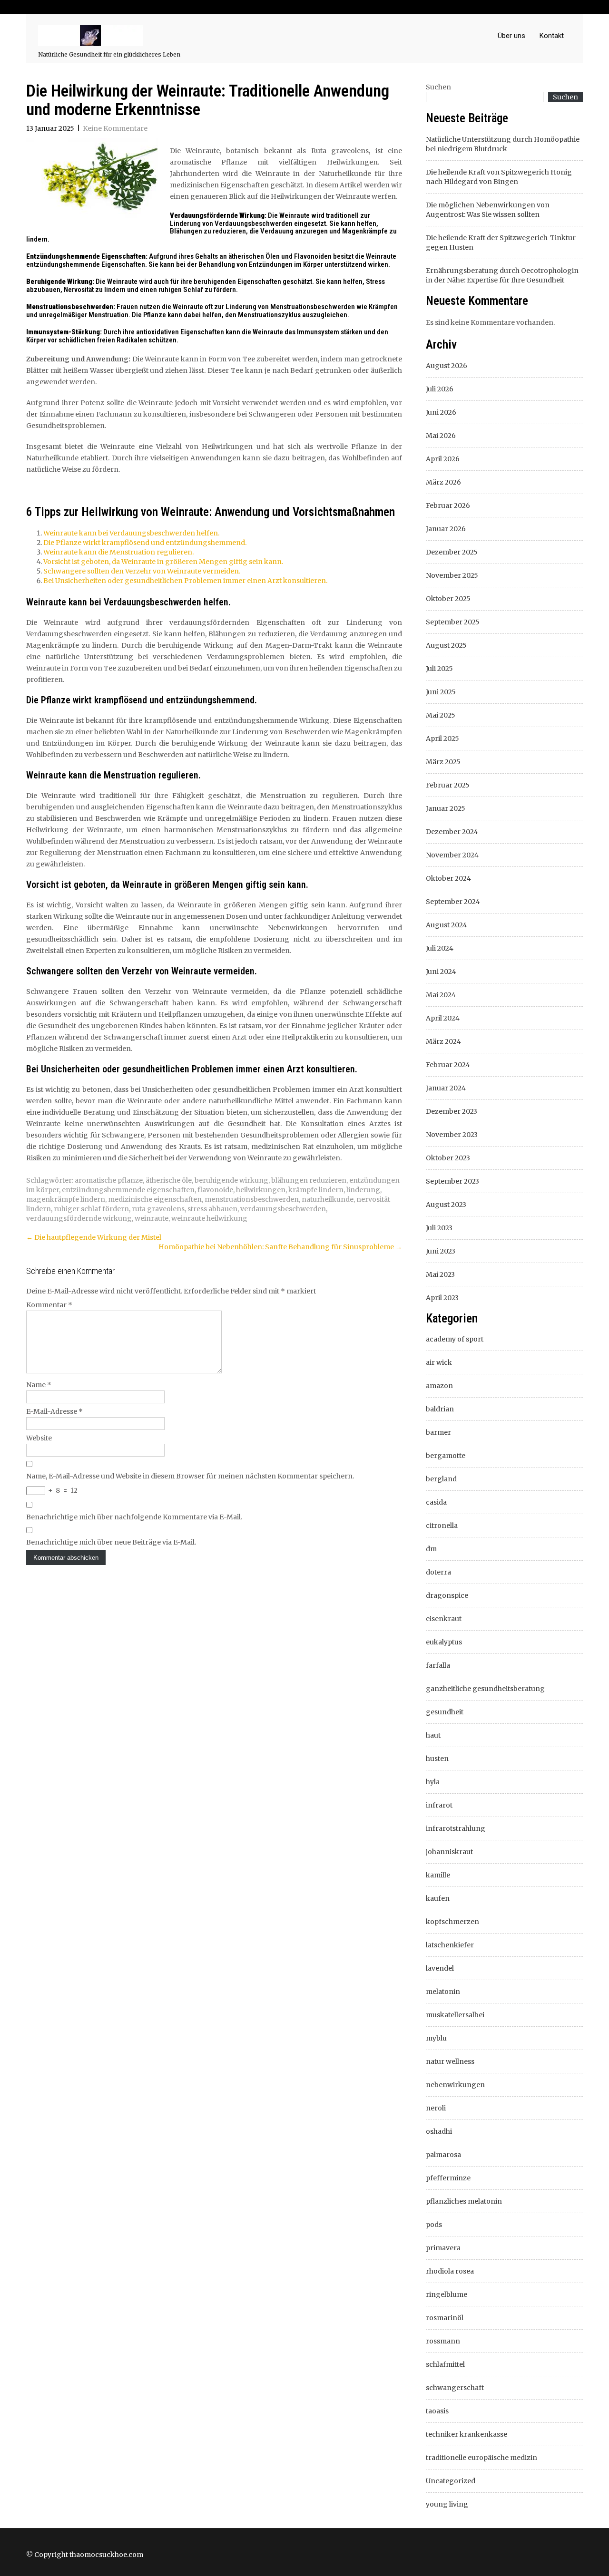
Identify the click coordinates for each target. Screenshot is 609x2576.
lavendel (440, 1968)
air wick (439, 1362)
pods (434, 2225)
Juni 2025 (441, 692)
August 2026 (447, 366)
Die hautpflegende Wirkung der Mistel (94, 1237)
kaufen (438, 1898)
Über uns (511, 36)
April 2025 (442, 739)
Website (39, 1438)
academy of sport (455, 1339)
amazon (439, 1386)
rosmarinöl (445, 2318)
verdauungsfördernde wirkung (79, 1218)
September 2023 (452, 1181)
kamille (438, 1875)
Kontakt (552, 36)
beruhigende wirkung (231, 1180)
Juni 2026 (441, 412)
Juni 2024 (441, 972)
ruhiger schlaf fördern (91, 1209)
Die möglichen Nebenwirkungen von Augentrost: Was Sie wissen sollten (488, 210)
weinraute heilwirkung (209, 1218)
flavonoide (215, 1190)
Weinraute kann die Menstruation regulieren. (118, 552)
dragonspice (447, 1595)
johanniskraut (449, 1852)
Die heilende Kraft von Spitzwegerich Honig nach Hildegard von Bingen (499, 177)
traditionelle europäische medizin (481, 2458)
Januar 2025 (446, 808)
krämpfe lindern (316, 1190)
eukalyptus (444, 1642)
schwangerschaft (455, 2388)
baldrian (440, 1409)
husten (437, 1759)
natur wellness (450, 2061)
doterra (438, 1572)
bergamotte (446, 1456)
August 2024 (447, 925)
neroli (436, 2108)
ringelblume (447, 2294)
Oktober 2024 (448, 878)
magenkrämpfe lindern (66, 1199)
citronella (442, 1526)
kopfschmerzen (452, 1922)
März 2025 (443, 762)
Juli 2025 (439, 669)
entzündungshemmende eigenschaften (128, 1190)
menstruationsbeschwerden (252, 1199)
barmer (438, 1432)
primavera (443, 2248)
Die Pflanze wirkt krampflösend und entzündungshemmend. (145, 543)
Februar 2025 (448, 785)
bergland (441, 1479)
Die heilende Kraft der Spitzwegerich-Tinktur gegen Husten (501, 243)
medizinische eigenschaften (155, 1199)
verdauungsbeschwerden (283, 1209)
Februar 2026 (448, 505)
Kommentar (49, 1305)
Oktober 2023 (448, 1158)
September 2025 (453, 622)
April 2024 (443, 1018)
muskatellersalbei (455, 2015)
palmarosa (443, 2155)
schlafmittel (445, 2364)
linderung (363, 1190)
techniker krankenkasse (467, 2434)
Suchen (438, 87)
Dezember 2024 (452, 832)
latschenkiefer (450, 1945)
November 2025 (452, 575)
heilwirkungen (261, 1190)
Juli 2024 (440, 948)
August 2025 (446, 645)
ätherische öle (169, 1180)
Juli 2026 (440, 389)
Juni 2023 (441, 1251)
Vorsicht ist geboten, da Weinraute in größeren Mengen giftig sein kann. (163, 562)
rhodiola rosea (450, 2271)
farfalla (438, 1665)
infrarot (439, 1805)
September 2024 (453, 902)
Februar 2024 (448, 1065)
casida (436, 1502)
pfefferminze (448, 2178)
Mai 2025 (441, 715)
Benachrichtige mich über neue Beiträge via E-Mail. (111, 1542)
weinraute (152, 1218)
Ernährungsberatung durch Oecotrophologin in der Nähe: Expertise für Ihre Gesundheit (502, 275)
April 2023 (442, 1298)
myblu (436, 2038)
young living (447, 2504)
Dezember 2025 (452, 552)
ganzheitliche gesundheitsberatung (485, 1689)
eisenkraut (444, 1619)
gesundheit (445, 1712)
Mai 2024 (441, 995)
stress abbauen (212, 1209)
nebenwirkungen (455, 2085)
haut (433, 1735)
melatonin (443, 1992)
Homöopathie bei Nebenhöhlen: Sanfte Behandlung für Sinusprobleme (280, 1247)
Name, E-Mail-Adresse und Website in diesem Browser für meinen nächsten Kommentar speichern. (190, 1476)
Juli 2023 (439, 1228)
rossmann (443, 2341)
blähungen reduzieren (309, 1180)
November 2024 (452, 855)
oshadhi (439, 2131)
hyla (433, 1782)
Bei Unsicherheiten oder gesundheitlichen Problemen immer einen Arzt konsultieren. (185, 581)
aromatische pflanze (109, 1180)
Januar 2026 (446, 529)
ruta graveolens (158, 1209)
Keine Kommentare (115, 128)
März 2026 (443, 482)
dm (431, 1549)
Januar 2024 (446, 1088)
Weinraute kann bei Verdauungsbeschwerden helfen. (131, 533)
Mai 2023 (440, 1274)
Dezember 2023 (452, 1111)
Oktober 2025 (448, 599)
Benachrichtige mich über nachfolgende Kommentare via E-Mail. (134, 1517)
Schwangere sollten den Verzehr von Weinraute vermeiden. (142, 571)
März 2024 (443, 1041)
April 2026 (443, 459)
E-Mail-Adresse (54, 1411)
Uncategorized (451, 2481)
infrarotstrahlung (456, 1828)
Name (39, 1385)
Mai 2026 (441, 436)
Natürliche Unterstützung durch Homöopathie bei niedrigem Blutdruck (503, 144)
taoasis (437, 2411)
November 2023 (452, 1135)
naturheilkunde (328, 1199)
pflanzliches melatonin (464, 2201)
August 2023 (446, 1205)
